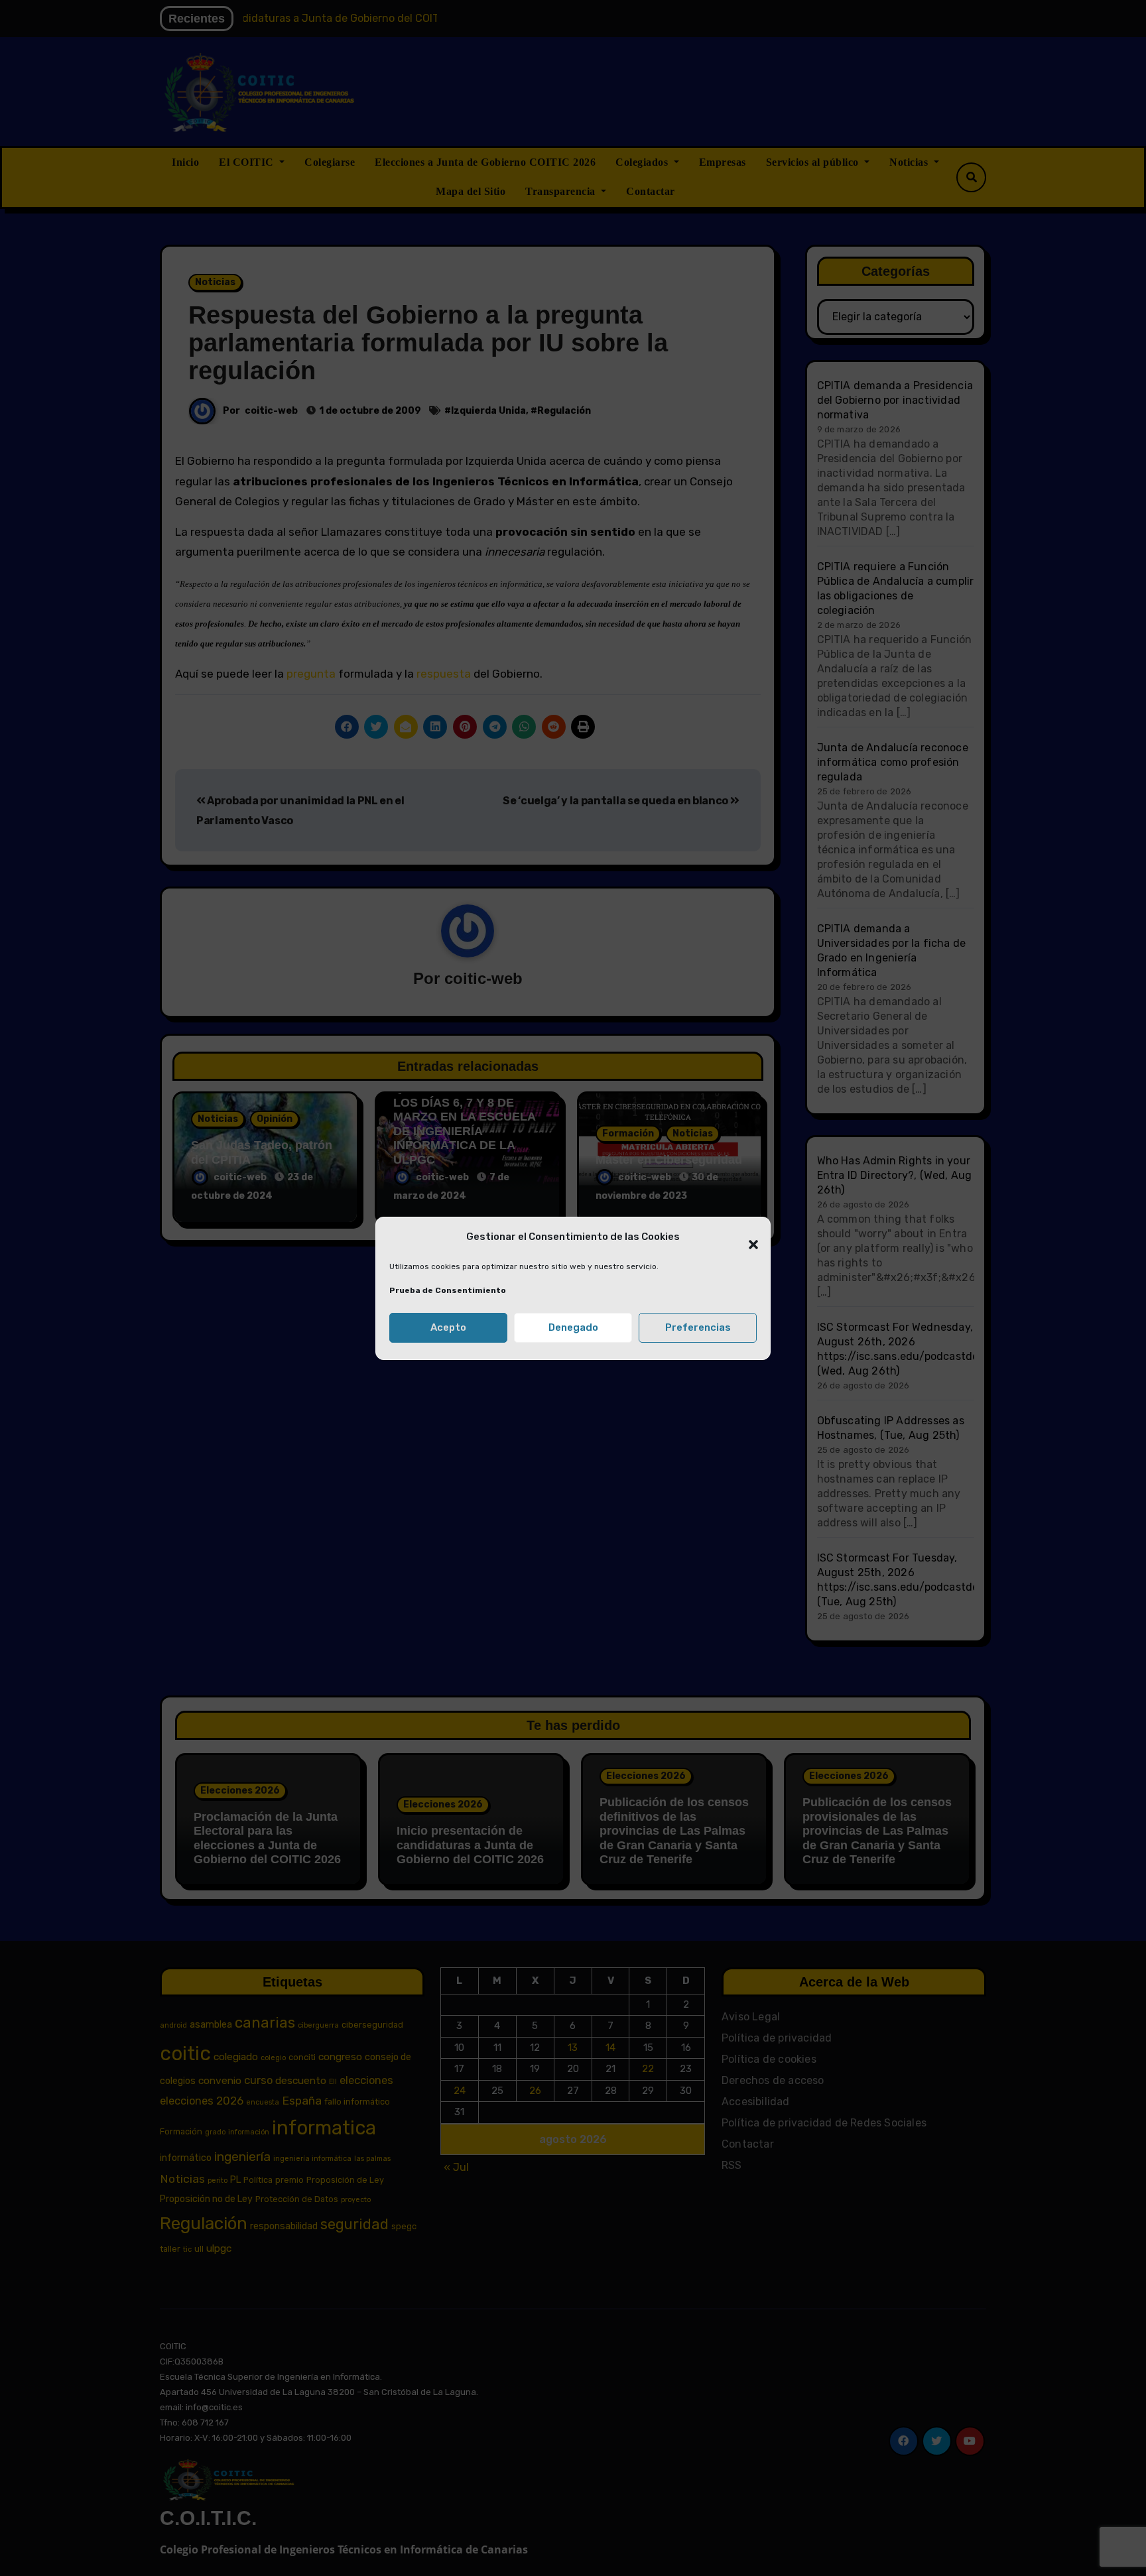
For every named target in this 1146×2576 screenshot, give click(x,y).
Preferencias (698, 1327)
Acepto (448, 1327)
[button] (747, 1237)
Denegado (573, 1327)
